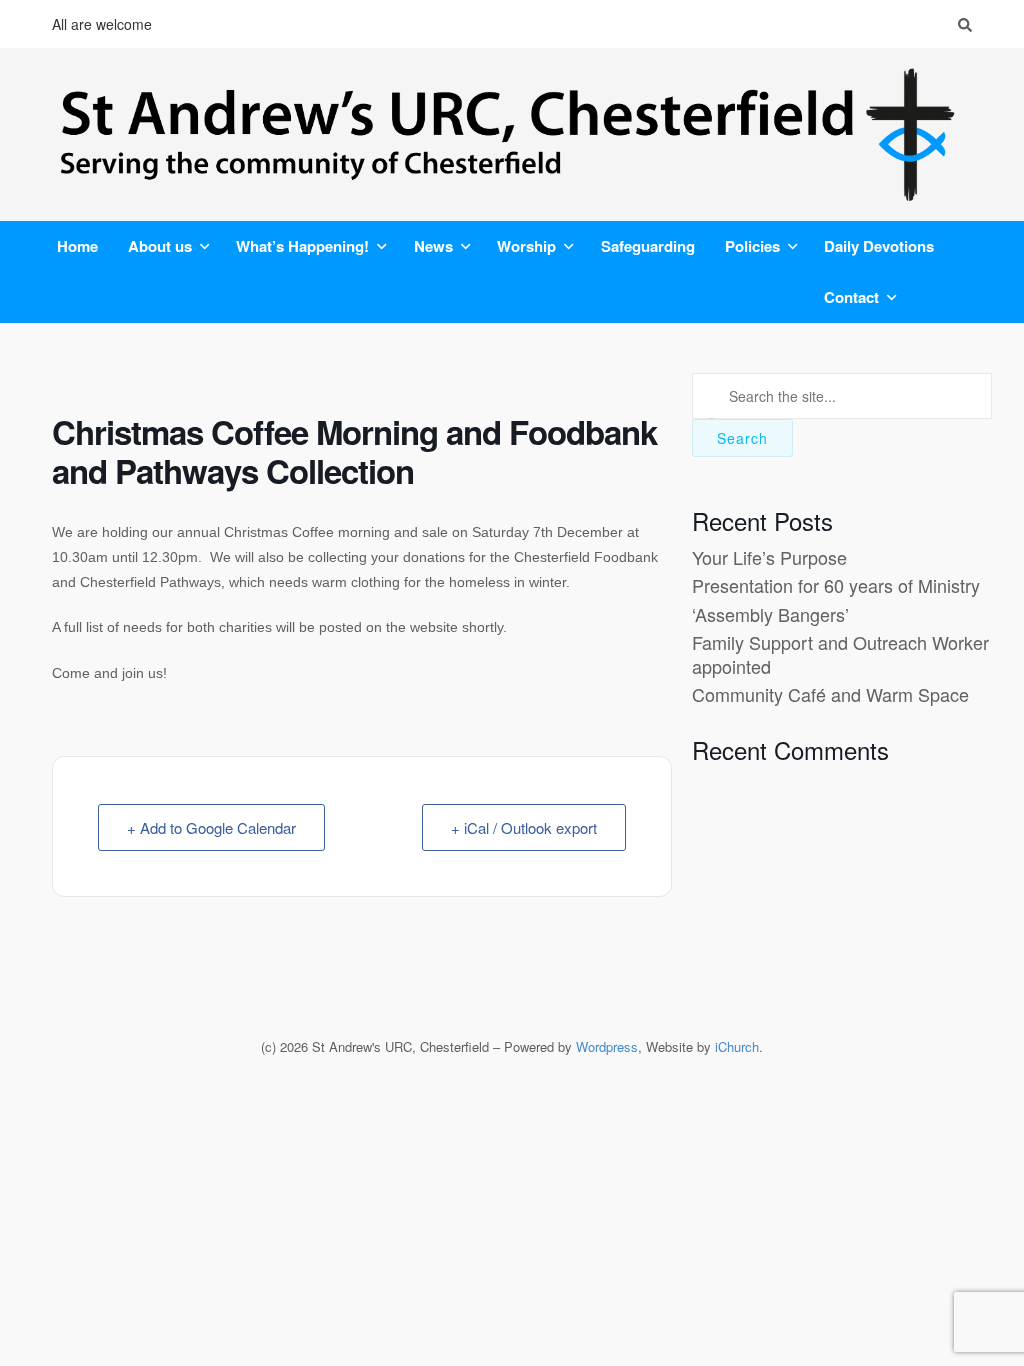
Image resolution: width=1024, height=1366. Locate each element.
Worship (526, 246)
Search (742, 438)
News (433, 246)
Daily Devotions (879, 246)
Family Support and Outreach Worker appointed (840, 653)
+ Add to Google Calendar (211, 827)
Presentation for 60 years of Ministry (836, 585)
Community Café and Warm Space (830, 694)
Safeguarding (648, 246)
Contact (851, 297)
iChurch (737, 1046)
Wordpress (607, 1046)
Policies (752, 246)
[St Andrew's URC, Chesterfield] (512, 134)
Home (77, 246)
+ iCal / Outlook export (524, 827)
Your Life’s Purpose (769, 557)
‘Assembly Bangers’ (770, 614)
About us (160, 246)
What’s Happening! (302, 246)
